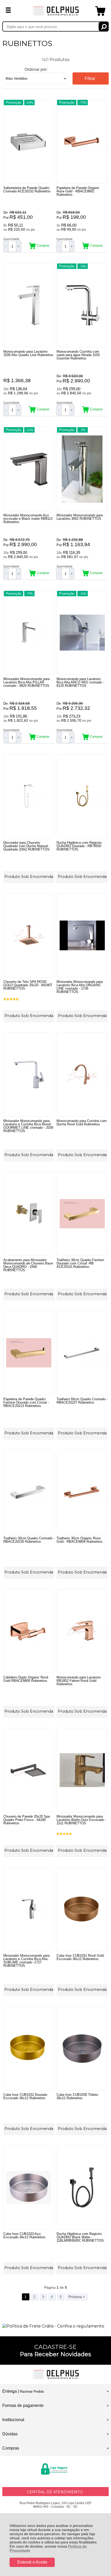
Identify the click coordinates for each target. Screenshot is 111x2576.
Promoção (14, 103)
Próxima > (77, 2297)
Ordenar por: (36, 69)
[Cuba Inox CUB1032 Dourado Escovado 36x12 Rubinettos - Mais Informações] (29, 2048)
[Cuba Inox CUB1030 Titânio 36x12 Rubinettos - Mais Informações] (82, 2048)
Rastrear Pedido (32, 2392)
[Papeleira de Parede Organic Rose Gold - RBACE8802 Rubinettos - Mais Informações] (82, 142)
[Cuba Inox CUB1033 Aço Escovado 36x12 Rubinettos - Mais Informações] (29, 2187)
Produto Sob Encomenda (29, 877)
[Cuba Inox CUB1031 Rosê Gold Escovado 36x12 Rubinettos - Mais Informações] (82, 1909)
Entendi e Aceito (32, 2562)
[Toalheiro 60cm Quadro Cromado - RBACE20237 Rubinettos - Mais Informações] (82, 1353)
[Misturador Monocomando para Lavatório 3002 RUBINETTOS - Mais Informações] (82, 469)
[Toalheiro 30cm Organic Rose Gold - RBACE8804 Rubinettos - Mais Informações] (82, 1492)
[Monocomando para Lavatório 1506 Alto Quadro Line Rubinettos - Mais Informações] (29, 305)
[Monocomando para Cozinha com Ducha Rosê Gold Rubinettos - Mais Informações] (82, 1075)
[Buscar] (104, 27)
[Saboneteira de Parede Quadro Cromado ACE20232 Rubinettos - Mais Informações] (29, 142)
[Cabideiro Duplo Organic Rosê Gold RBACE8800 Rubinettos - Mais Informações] (29, 1631)
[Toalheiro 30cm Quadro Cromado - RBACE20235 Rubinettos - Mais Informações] (29, 1492)
